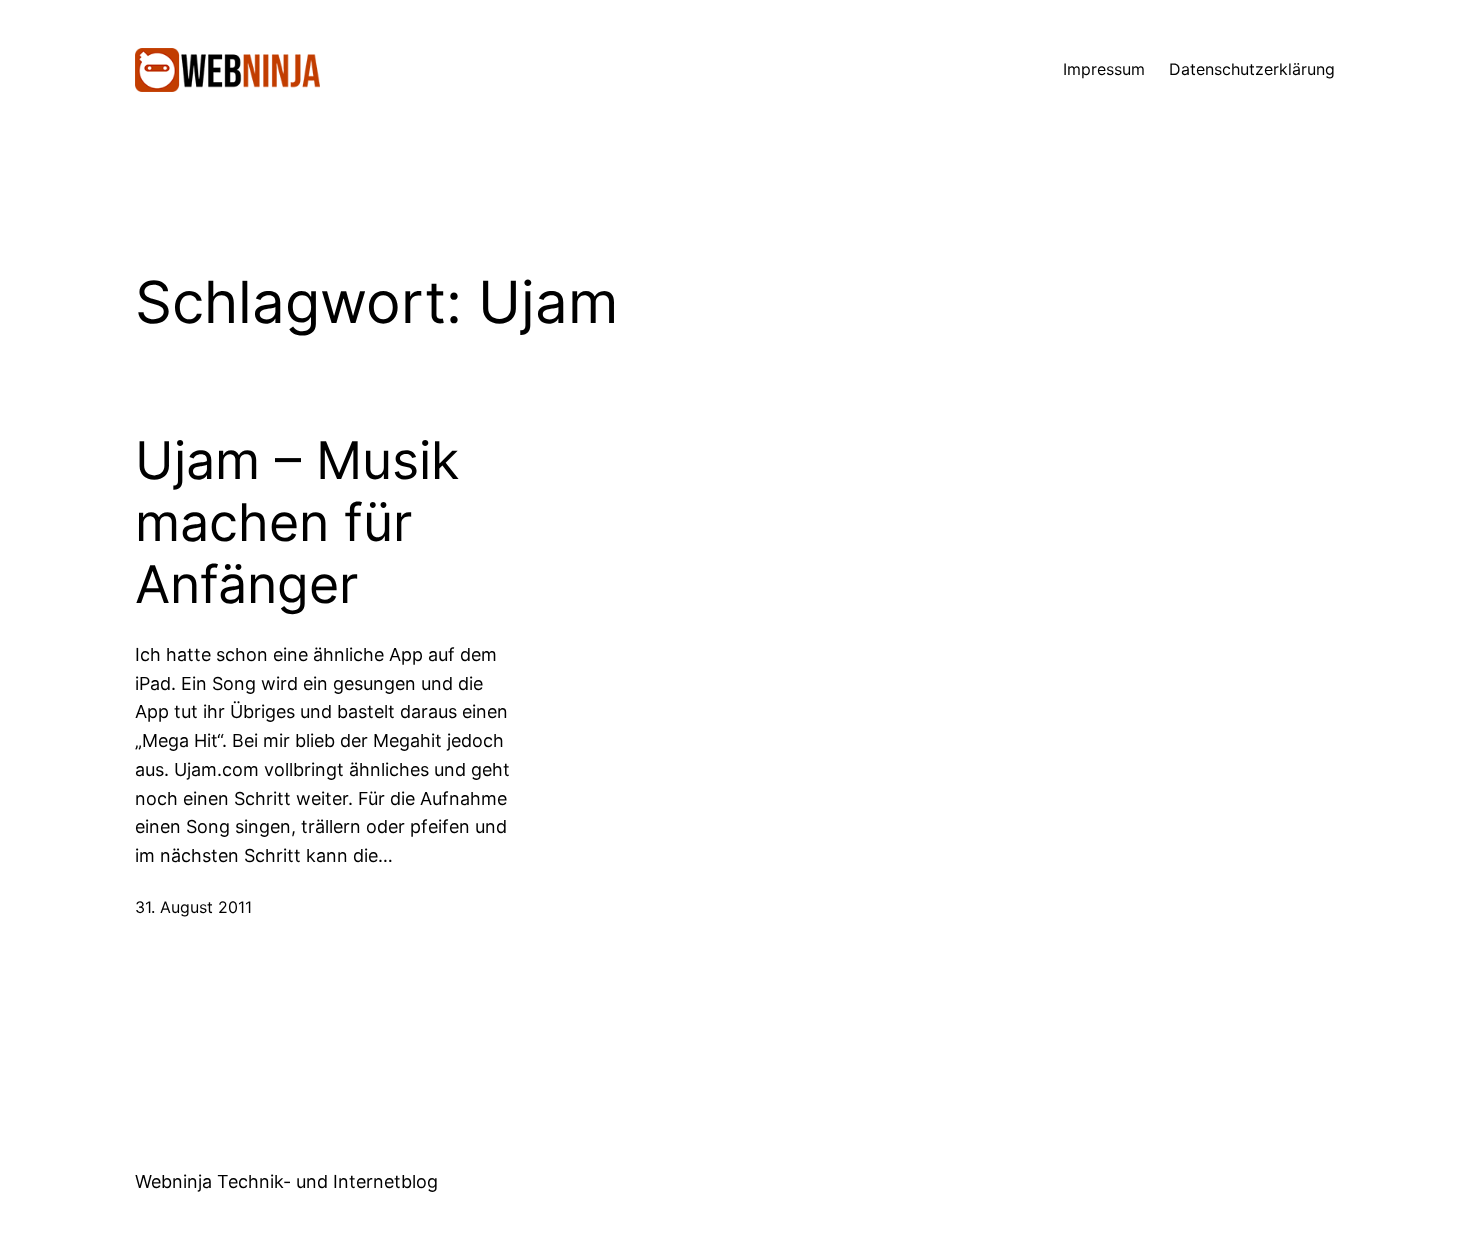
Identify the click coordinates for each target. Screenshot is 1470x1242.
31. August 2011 (193, 907)
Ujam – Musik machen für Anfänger (297, 523)
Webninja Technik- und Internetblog (286, 1181)
